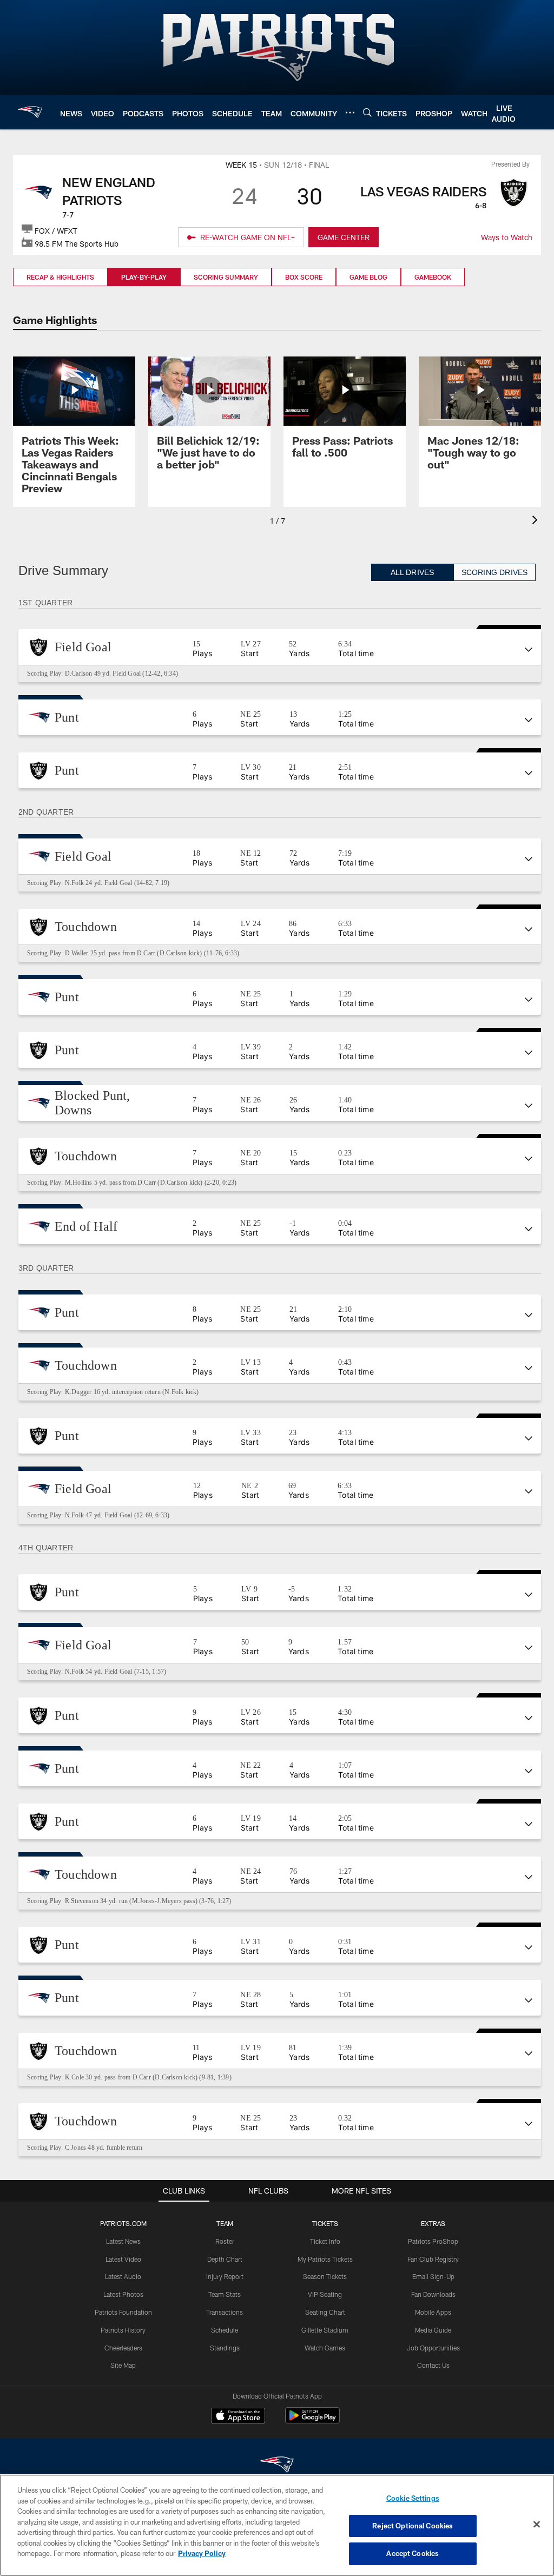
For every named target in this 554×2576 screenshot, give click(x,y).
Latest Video (123, 2259)
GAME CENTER (344, 237)
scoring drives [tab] (494, 573)
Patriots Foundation (123, 2312)
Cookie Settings (413, 2498)
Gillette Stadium (325, 2330)
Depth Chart (225, 2259)
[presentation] (537, 521)
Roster (225, 2241)
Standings (225, 2348)
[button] (280, 647)
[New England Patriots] (277, 2466)
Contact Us (433, 2365)
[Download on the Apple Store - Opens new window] (238, 2417)
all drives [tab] (413, 573)
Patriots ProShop (433, 2241)
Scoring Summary (226, 277)
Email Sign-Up (433, 2276)
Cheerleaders (123, 2348)
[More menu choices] (350, 113)
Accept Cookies (413, 2553)
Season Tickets (325, 2276)
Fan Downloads (433, 2294)
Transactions (225, 2312)
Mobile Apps (433, 2312)
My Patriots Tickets (325, 2259)
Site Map (123, 2365)
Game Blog (368, 277)
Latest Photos (123, 2294)
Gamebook (433, 277)
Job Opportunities (433, 2348)
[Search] (367, 112)
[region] (277, 2525)
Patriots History (123, 2330)
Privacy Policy (202, 2553)
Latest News (123, 2241)
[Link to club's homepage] (30, 112)
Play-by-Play (144, 277)
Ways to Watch (507, 237)
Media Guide (433, 2330)
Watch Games (325, 2348)
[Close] (537, 2525)
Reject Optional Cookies (413, 2526)
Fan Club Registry (433, 2259)
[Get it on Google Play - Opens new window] (312, 2421)
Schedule (225, 2330)
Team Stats (225, 2294)
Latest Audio (123, 2276)
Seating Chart (325, 2312)
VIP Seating (325, 2294)
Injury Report (225, 2276)
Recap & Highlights (60, 277)
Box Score (304, 277)
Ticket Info (325, 2241)
